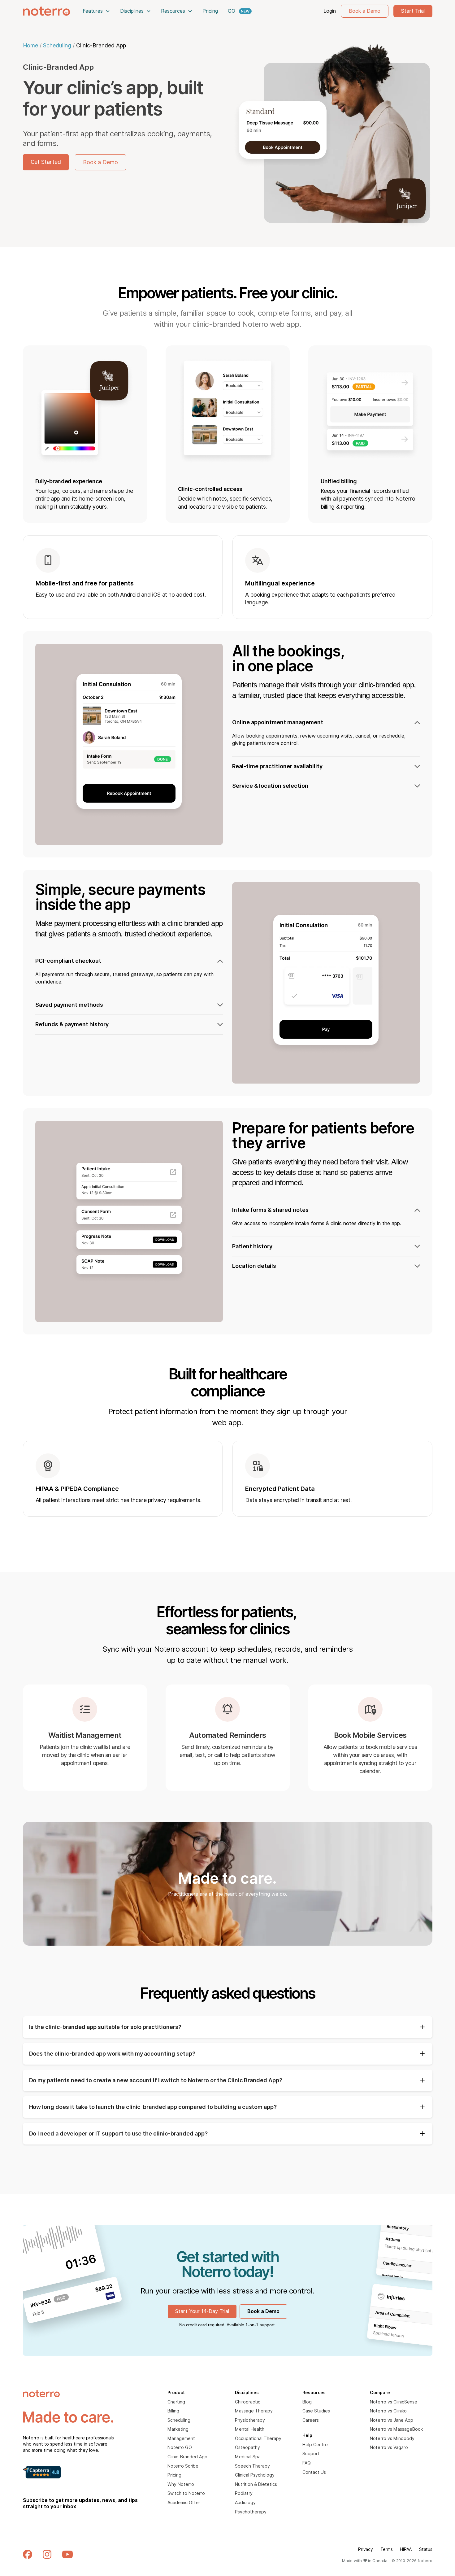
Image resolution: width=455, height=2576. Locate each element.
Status (426, 2549)
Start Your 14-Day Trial (202, 2311)
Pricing (210, 11)
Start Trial (413, 11)
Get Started (46, 162)
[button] (96, 11)
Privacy (365, 2549)
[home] (46, 11)
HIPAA (406, 2549)
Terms (387, 2549)
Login (330, 11)
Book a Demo (365, 11)
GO (232, 11)
